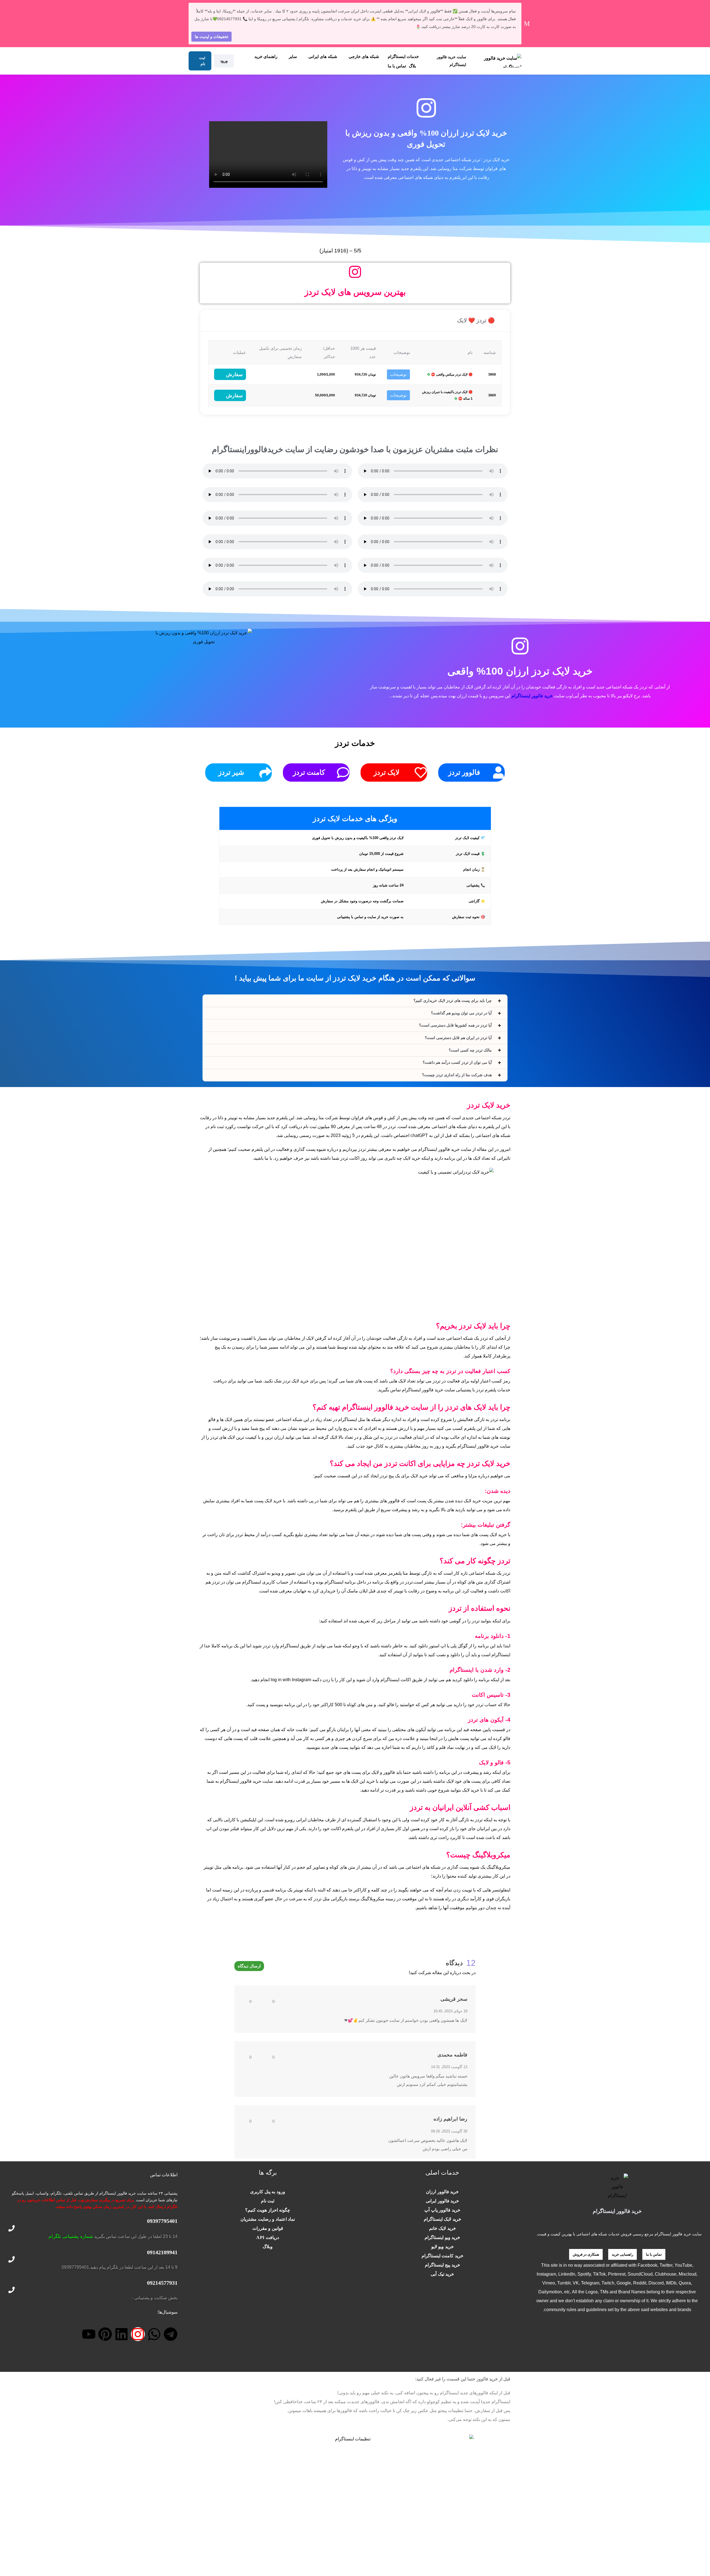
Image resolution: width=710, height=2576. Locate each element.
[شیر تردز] (265, 772)
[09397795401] (12, 2228)
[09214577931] (12, 2290)
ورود (224, 61)
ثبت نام (202, 61)
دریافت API (268, 2237)
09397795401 (162, 2221)
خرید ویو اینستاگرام (442, 2237)
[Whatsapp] (154, 2334)
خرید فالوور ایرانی (442, 2201)
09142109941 (162, 2252)
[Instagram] (138, 2334)
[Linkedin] (121, 2334)
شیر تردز (231, 772)
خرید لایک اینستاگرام (443, 2219)
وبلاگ (268, 2247)
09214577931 (162, 2283)
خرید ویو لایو (443, 2247)
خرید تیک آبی (442, 2274)
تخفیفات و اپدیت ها (211, 36)
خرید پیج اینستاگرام (443, 2265)
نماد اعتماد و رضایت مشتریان (268, 2219)
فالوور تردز (464, 772)
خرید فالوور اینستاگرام (532, 696)
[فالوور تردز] (498, 772)
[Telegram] (171, 2334)
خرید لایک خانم (443, 2228)
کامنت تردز (309, 772)
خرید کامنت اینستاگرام (443, 2256)
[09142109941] (12, 2259)
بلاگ (412, 66)
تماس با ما (397, 66)
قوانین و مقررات (268, 2228)
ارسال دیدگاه (249, 1966)
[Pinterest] (105, 2334)
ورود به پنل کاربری (268, 2192)
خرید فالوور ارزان (442, 2192)
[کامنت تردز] (343, 772)
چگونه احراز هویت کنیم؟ (268, 2210)
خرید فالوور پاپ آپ (442, 2210)
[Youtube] (89, 2334)
